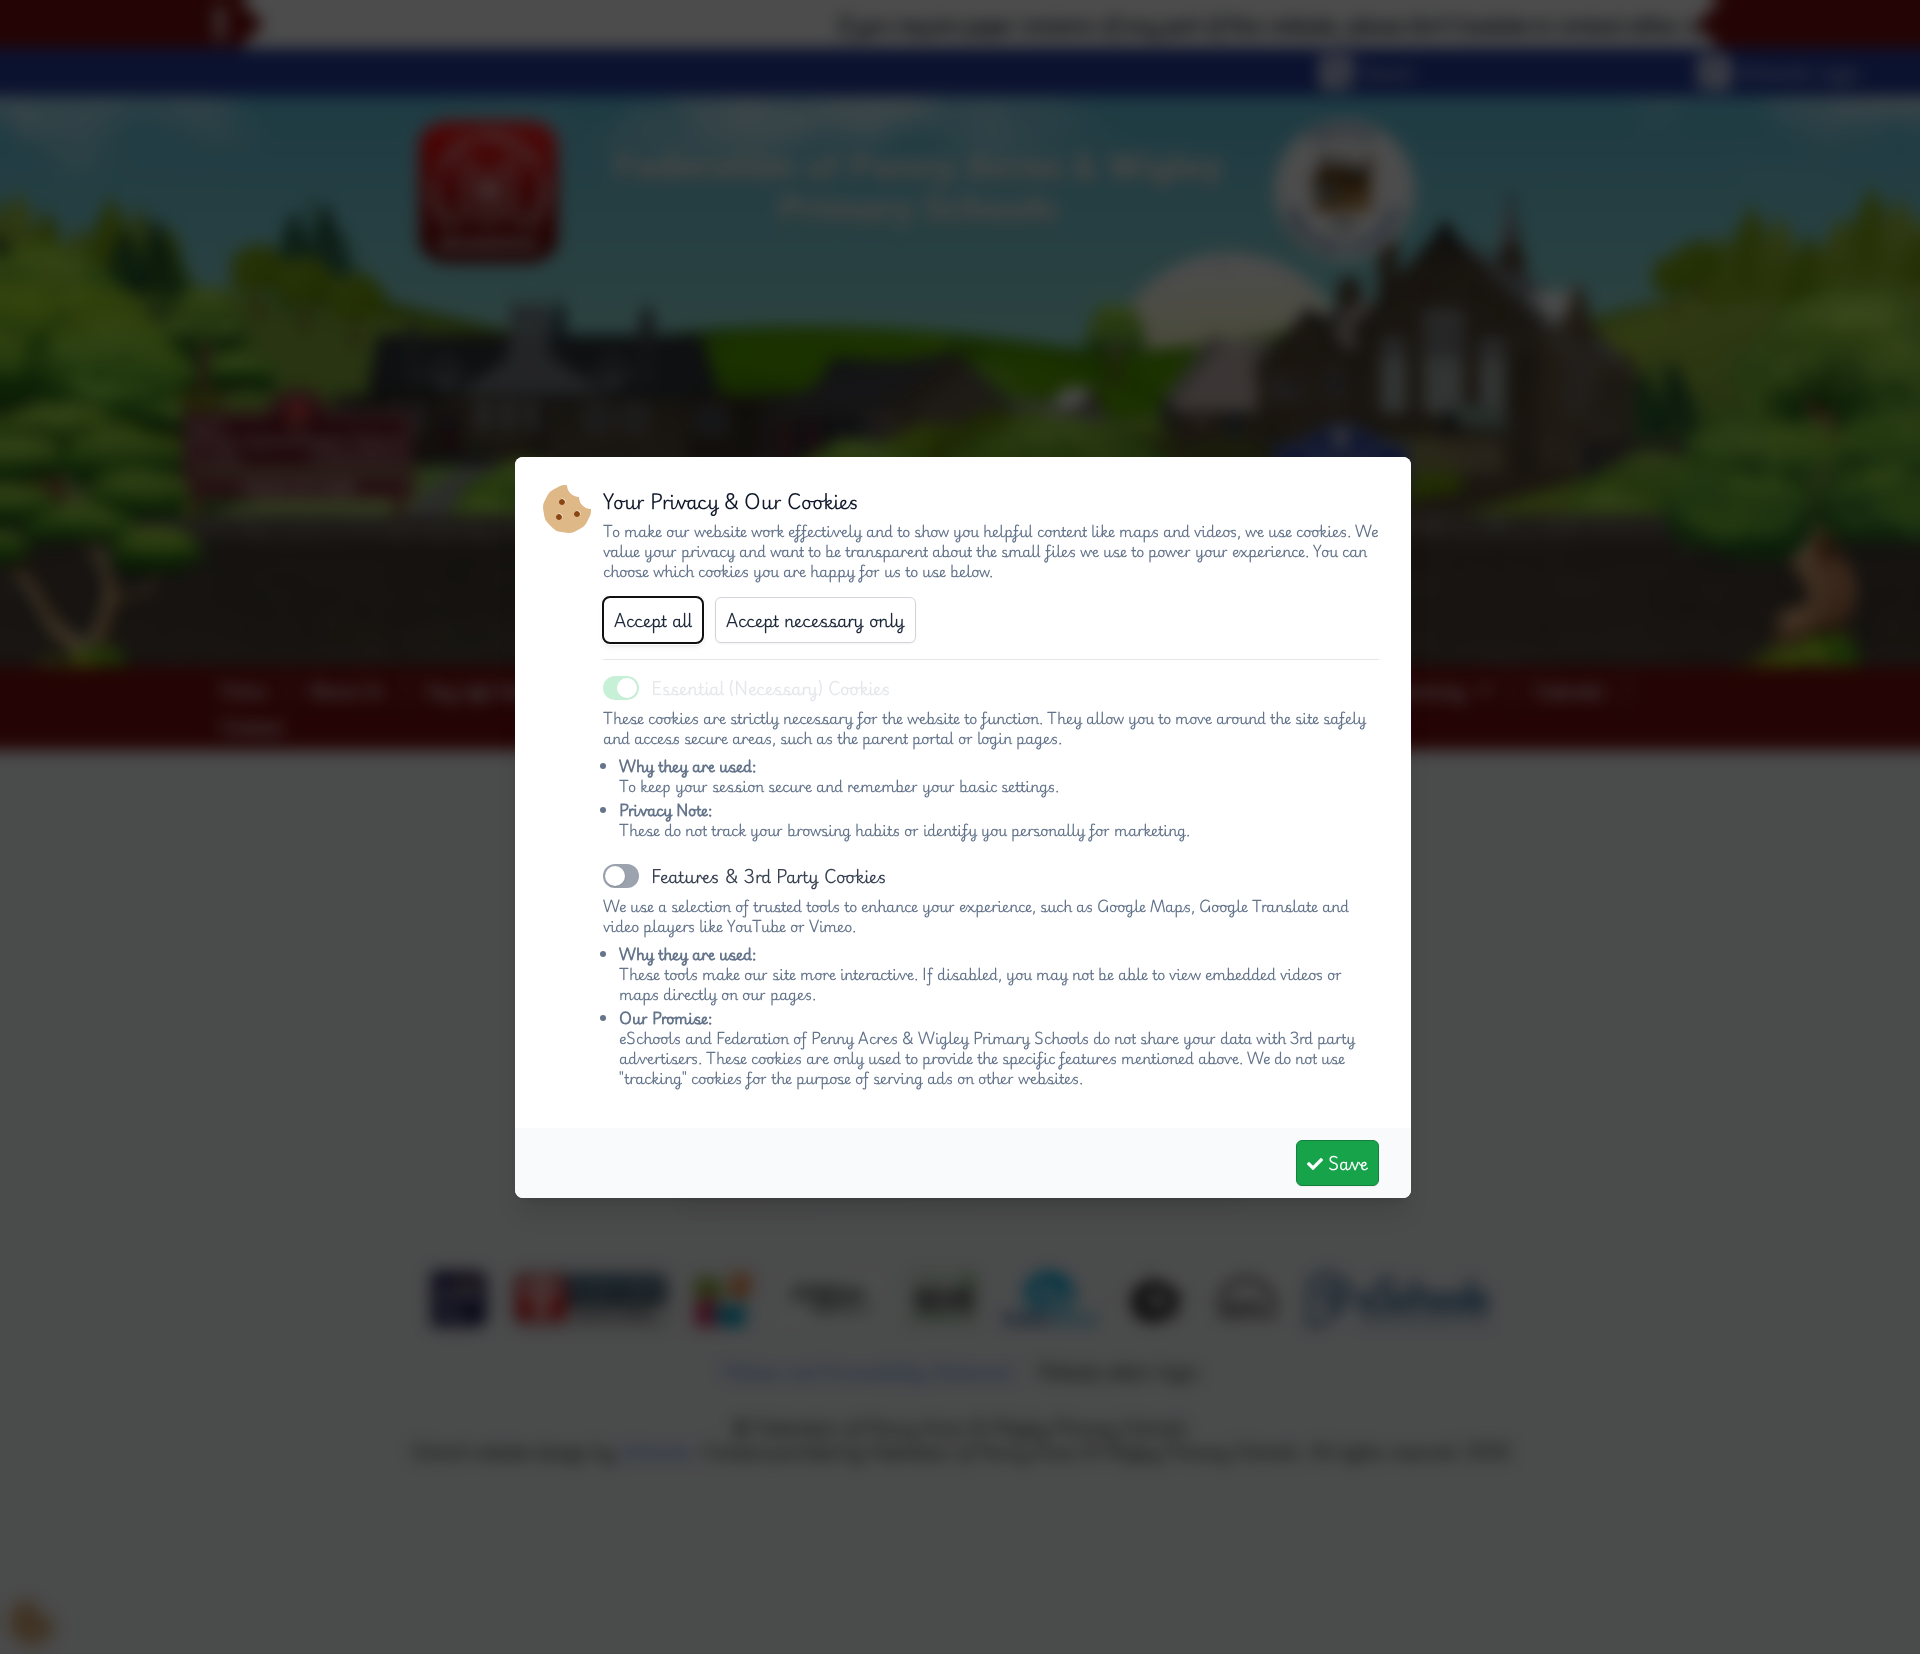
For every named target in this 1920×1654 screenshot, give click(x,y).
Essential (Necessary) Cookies (771, 688)
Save (1345, 1163)
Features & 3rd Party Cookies (769, 876)
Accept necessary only (815, 620)
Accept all (653, 620)
